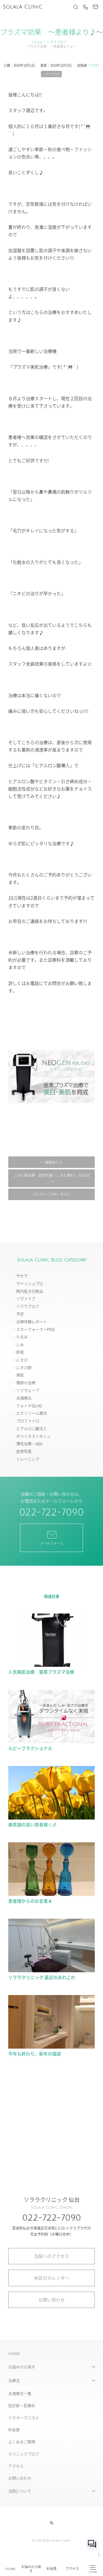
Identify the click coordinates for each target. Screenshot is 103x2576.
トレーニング (28, 1459)
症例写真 (24, 1451)
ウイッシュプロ (30, 1283)
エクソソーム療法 (32, 1413)
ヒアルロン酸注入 (32, 1428)
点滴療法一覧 (20, 2393)
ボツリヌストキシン (34, 1436)
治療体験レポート (32, 1322)
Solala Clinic (23, 7)
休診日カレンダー (52, 2278)
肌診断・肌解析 (22, 2405)
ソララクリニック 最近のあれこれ (42, 1977)
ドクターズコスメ (24, 2418)
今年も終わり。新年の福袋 (35, 2054)
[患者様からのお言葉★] (51, 1893)
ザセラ (22, 1276)
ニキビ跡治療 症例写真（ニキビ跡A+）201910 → (52, 1178)
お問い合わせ (52, 2300)
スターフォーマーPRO (35, 1329)
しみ (20, 1344)
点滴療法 (24, 1398)
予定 (20, 1314)
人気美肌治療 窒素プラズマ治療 (41, 1672)
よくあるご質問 (22, 2442)
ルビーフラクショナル (30, 1748)
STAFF (95, 65)
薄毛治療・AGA (29, 1443)
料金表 (52, 2569)
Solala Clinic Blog (51, 1194)
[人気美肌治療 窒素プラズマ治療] (51, 1664)
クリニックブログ (24, 2454)
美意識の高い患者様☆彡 (32, 1824)
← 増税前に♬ (51, 1162)
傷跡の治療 (26, 1382)
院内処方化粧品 (30, 1291)
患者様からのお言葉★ (30, 1901)
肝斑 (20, 1352)
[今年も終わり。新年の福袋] (51, 2046)
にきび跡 (24, 1367)
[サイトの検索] (76, 7)
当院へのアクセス (52, 2256)
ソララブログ (57, 42)
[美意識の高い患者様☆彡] (51, 1817)
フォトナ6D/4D (29, 1406)
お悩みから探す (31, 2569)
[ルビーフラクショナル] (51, 1741)
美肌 (20, 1375)
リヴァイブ (26, 1298)
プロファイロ (28, 1421)
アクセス (72, 2569)
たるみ (22, 1337)
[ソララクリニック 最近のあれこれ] (51, 1970)
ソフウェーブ (28, 1390)
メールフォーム (52, 1543)
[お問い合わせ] (95, 7)
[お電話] (85, 7)
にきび (22, 1360)
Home (10, 2569)
